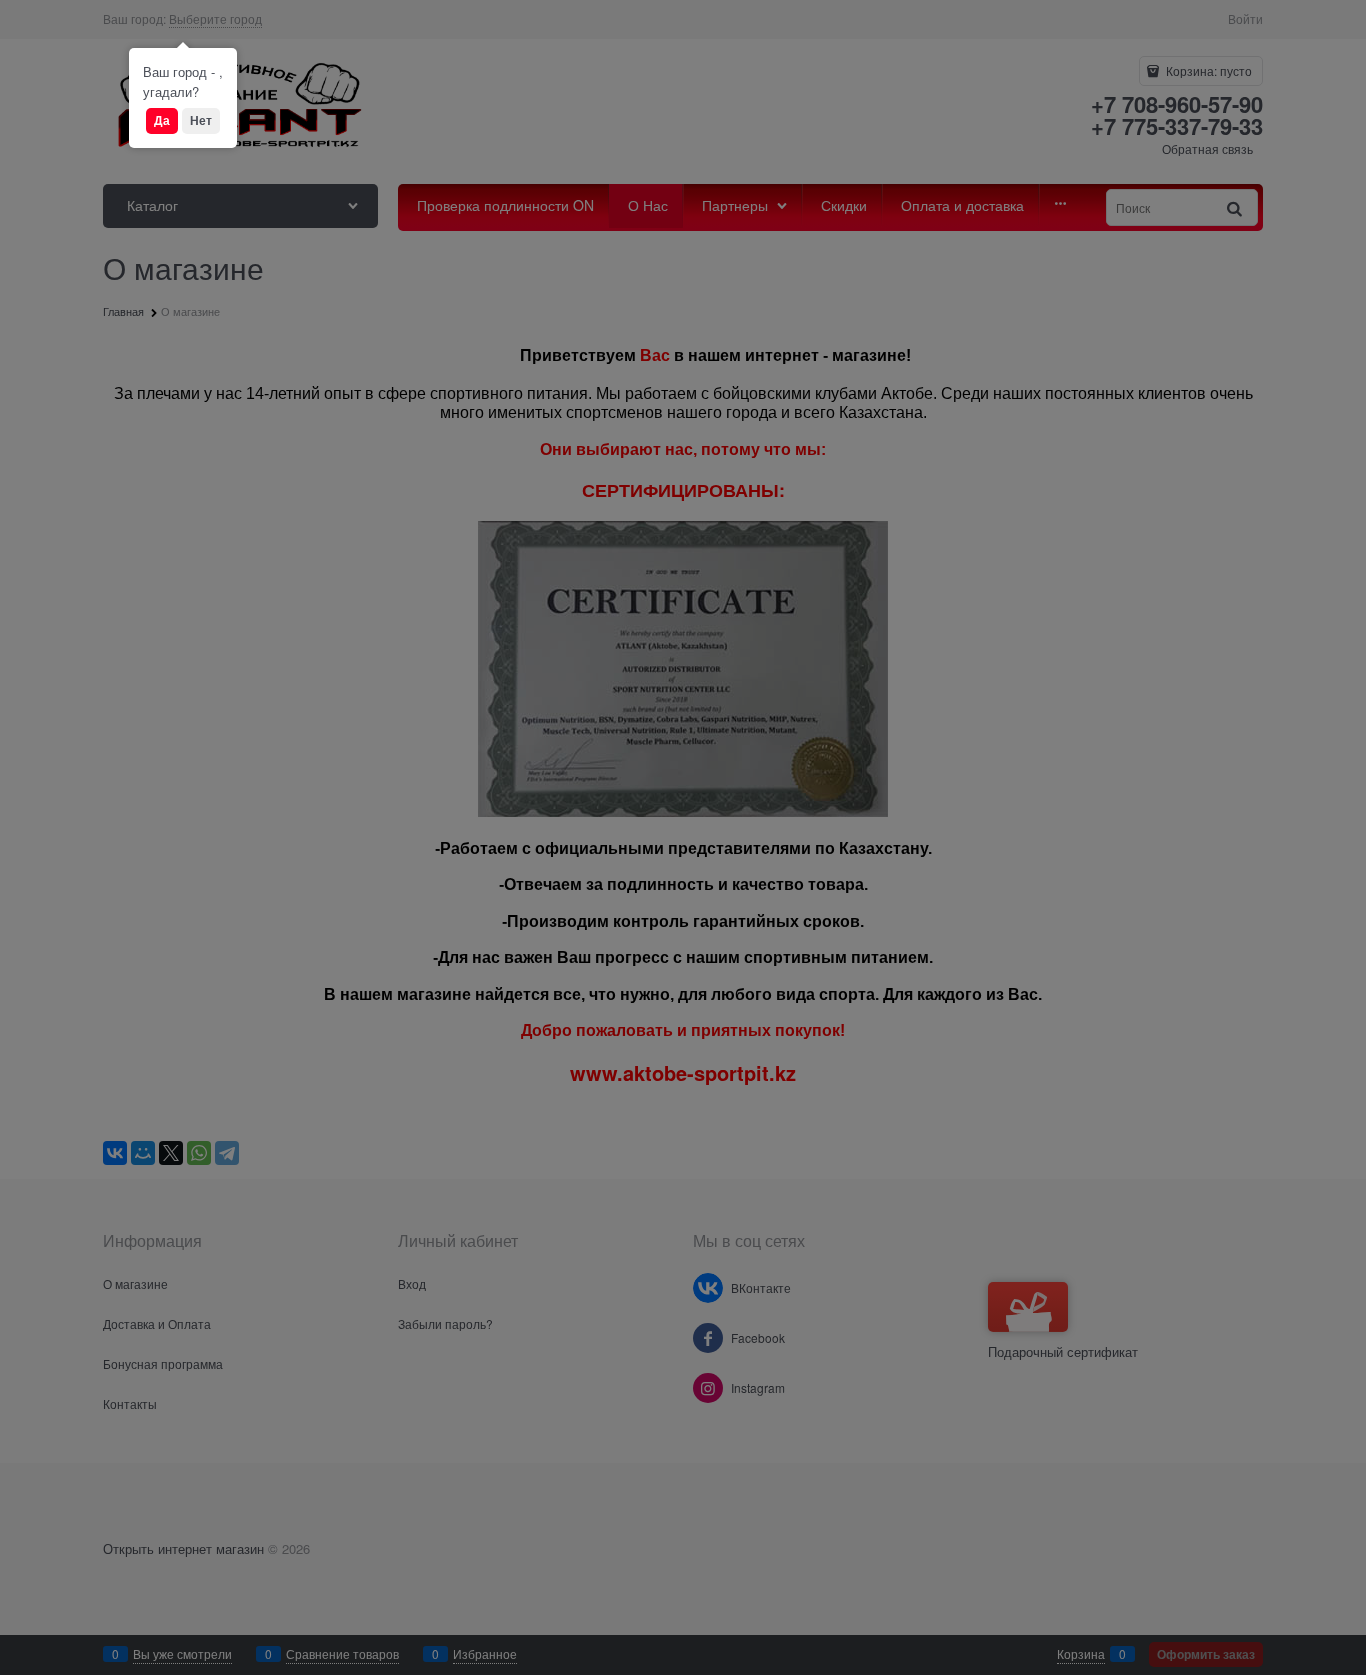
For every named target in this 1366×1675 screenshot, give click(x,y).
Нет (201, 120)
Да (162, 120)
